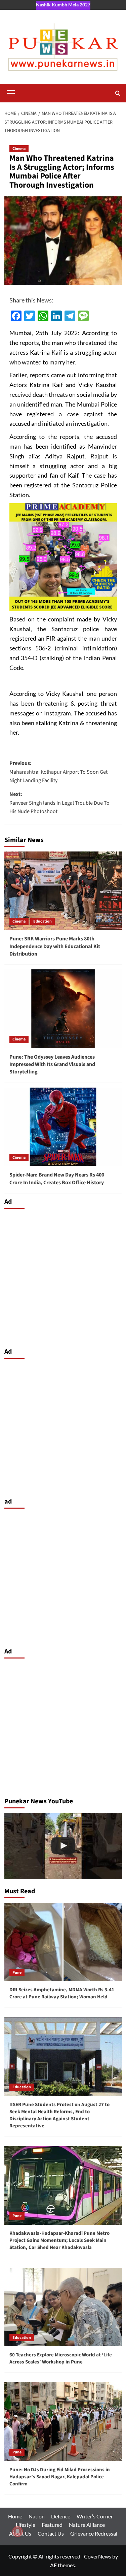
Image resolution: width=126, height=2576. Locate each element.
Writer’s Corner (95, 2516)
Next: (59, 803)
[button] (11, 92)
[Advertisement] (63, 1276)
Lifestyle (26, 2525)
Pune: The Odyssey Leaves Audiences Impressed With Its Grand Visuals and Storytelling (52, 1065)
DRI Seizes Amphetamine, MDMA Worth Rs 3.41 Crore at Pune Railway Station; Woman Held (62, 1993)
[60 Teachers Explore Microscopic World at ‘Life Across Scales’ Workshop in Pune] (63, 2307)
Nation (37, 2516)
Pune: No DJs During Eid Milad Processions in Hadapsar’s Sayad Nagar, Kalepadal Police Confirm (60, 2477)
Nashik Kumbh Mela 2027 (63, 5)
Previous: (58, 772)
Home (15, 2516)
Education (43, 921)
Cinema (19, 149)
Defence (61, 2516)
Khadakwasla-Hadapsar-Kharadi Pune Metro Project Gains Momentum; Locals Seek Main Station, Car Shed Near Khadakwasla (59, 2240)
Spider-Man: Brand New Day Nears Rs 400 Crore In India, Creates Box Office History (57, 1179)
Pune (17, 1973)
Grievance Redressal (94, 2533)
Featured (52, 2525)
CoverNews (98, 2556)
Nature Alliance (87, 2525)
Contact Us (51, 2533)
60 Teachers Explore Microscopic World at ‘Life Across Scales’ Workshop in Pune (61, 2358)
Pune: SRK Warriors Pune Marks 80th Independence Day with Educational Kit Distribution (55, 946)
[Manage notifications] (17, 2532)
